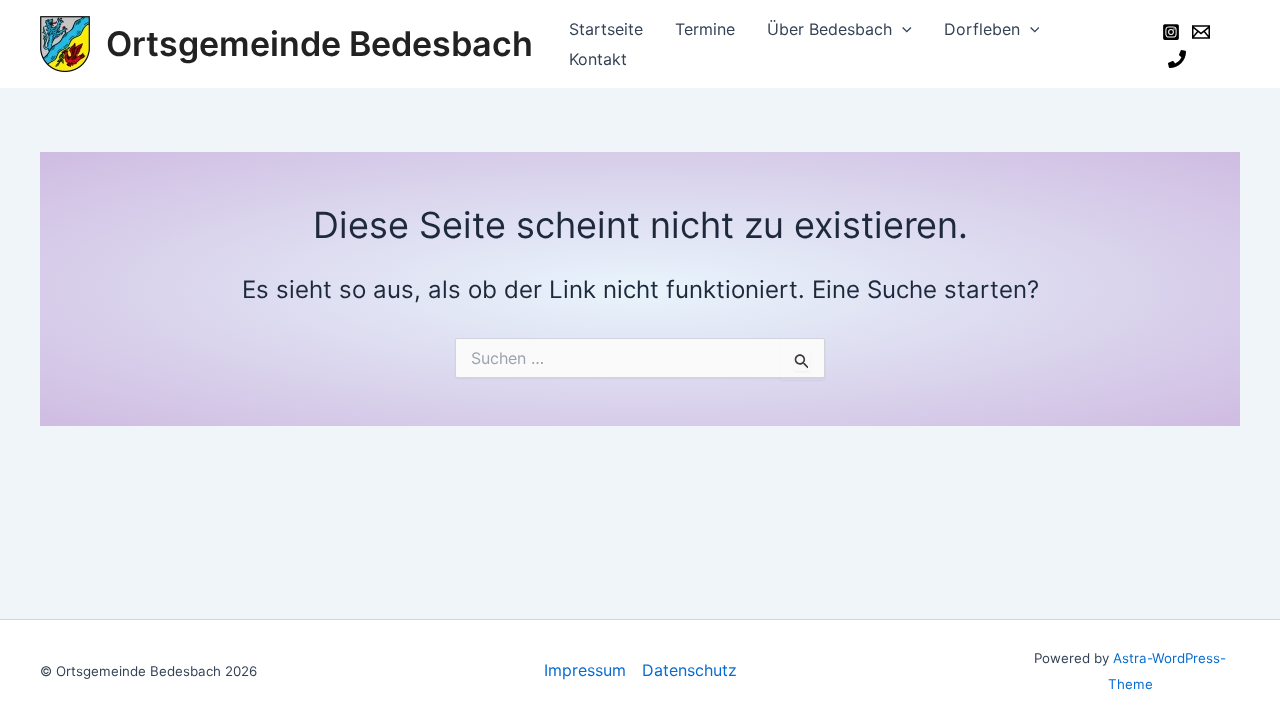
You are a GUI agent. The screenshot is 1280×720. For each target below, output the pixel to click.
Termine (705, 29)
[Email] (1201, 32)
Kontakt (598, 59)
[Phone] (1177, 59)
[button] (902, 29)
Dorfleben (982, 29)
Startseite (606, 29)
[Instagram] (1171, 32)
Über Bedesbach (829, 29)
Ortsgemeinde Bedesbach (319, 43)
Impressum (585, 670)
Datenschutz (689, 670)
